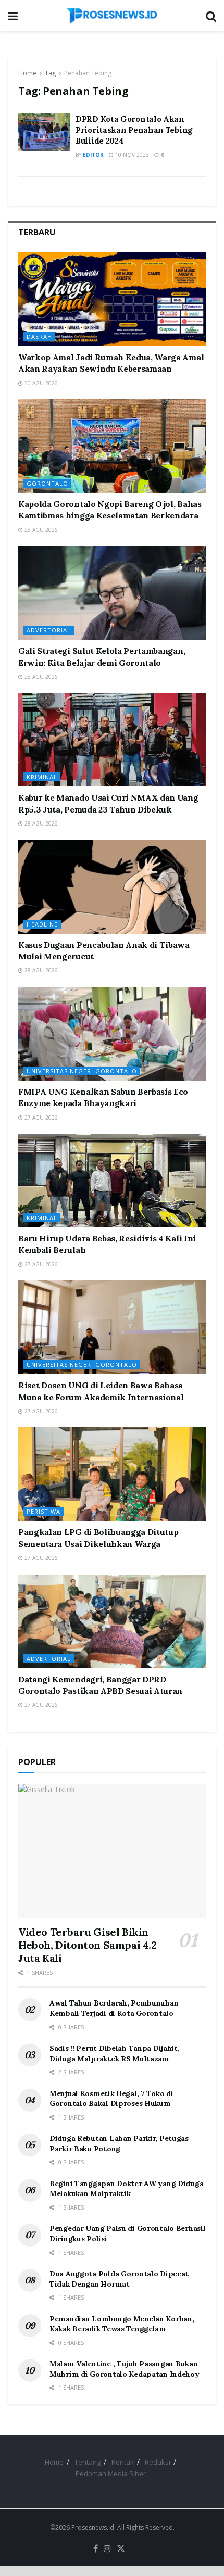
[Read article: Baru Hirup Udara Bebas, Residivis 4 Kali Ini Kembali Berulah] (112, 1181)
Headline (42, 924)
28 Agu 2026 (40, 530)
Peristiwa (43, 1511)
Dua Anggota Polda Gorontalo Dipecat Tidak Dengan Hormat (119, 2279)
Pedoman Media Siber (111, 2473)
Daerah (39, 337)
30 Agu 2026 (40, 383)
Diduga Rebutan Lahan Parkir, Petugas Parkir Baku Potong (119, 2143)
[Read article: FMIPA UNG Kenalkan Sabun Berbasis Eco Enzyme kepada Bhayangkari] (112, 1034)
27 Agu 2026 (40, 1118)
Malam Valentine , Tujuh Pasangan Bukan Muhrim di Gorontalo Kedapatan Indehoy (125, 2369)
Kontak (123, 2462)
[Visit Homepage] (112, 16)
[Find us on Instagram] (107, 2549)
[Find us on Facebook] (96, 2549)
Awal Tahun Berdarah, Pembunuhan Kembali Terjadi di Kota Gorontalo (114, 2008)
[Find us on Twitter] (121, 2549)
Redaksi (158, 2462)
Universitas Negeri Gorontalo (82, 1071)
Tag (50, 73)
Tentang (88, 2462)
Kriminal (42, 777)
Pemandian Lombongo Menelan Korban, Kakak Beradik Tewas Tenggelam (122, 2324)
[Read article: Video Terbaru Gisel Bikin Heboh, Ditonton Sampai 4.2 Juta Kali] (112, 1851)
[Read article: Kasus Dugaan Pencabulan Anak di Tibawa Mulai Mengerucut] (112, 887)
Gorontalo (47, 483)
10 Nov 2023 (131, 155)
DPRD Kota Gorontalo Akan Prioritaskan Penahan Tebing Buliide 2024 (134, 130)
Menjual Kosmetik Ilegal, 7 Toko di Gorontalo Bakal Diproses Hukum (111, 2099)
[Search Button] (211, 16)
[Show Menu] (13, 16)
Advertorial (49, 630)
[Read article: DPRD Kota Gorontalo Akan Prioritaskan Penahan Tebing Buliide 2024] (44, 132)
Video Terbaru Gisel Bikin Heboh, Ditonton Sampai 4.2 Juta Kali (88, 1945)
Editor (93, 155)
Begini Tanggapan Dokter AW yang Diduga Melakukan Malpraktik (126, 2189)
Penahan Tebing (88, 73)
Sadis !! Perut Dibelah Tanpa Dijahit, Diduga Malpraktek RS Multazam (115, 2053)
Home (27, 73)
